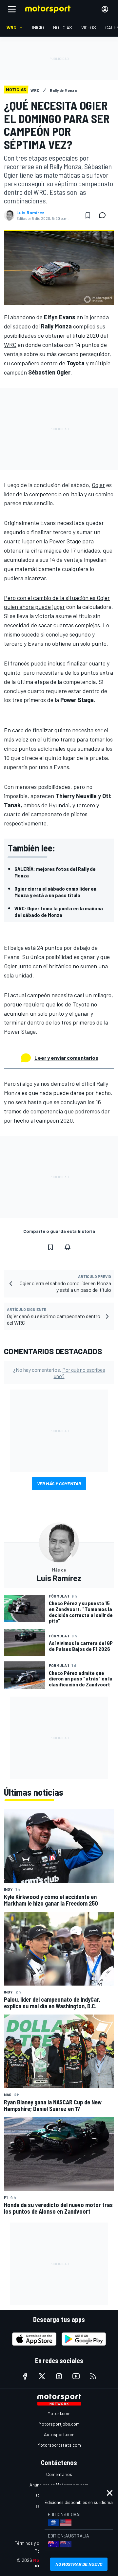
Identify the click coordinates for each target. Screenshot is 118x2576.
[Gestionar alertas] (68, 1247)
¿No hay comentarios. (59, 1373)
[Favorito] (88, 215)
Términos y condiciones (38, 2543)
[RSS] (93, 2376)
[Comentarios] (104, 215)
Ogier (98, 485)
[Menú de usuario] (105, 9)
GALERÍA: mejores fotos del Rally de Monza (55, 872)
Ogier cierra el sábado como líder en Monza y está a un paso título (55, 892)
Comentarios (59, 2474)
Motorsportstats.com (59, 2445)
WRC (10, 345)
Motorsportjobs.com (59, 2424)
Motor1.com (59, 2413)
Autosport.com (59, 2434)
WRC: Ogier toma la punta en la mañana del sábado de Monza (59, 911)
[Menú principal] (12, 9)
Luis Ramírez (30, 213)
